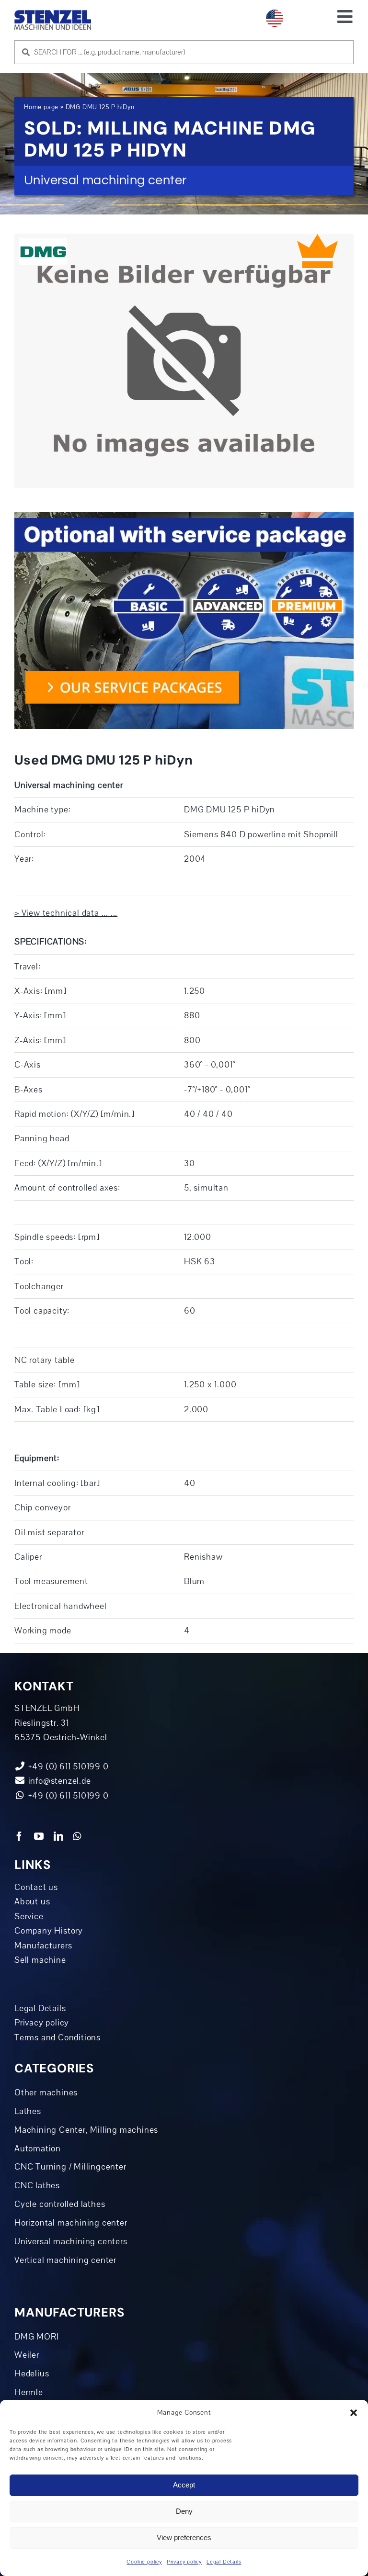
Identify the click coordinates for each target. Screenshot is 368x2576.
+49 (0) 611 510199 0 (67, 1796)
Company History (49, 1931)
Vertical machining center (65, 2260)
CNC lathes (37, 2185)
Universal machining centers (71, 2241)
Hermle (29, 2392)
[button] (354, 2413)
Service (29, 1916)
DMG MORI (36, 2337)
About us (32, 1901)
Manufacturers (43, 1946)
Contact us (36, 1887)
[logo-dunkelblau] (53, 14)
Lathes (28, 2111)
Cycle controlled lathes (60, 2204)
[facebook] (19, 1836)
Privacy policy (184, 2562)
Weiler (27, 2355)
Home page (41, 107)
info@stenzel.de (58, 1781)
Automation (38, 2149)
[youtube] (39, 1836)
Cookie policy (144, 2562)
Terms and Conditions (57, 2037)
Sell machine (40, 1960)
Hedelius (32, 2374)
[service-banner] (184, 516)
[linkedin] (59, 1836)
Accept (184, 2485)
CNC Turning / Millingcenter (70, 2167)
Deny (184, 2511)
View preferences (184, 2537)
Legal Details (224, 2562)
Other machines (46, 2092)
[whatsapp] (77, 1836)
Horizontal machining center (71, 2223)
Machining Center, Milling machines (86, 2130)
